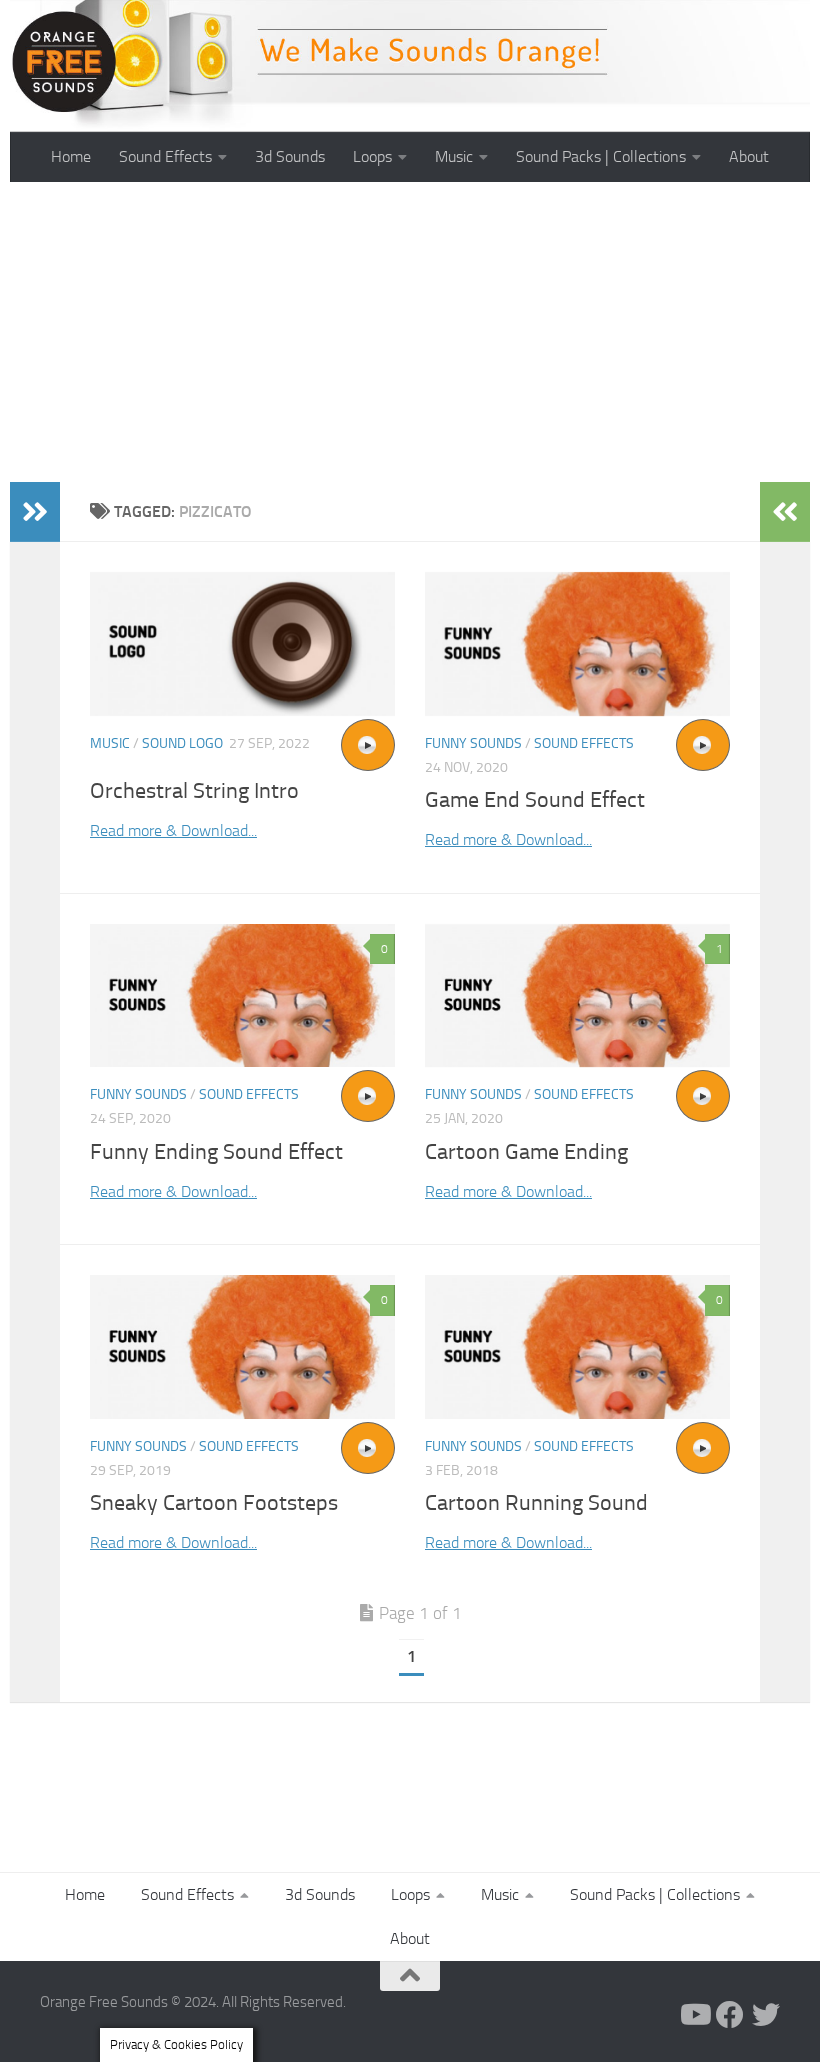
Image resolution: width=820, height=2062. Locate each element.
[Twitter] (766, 2015)
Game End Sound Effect (535, 800)
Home (71, 156)
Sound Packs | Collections (601, 156)
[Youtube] (694, 2015)
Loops (372, 156)
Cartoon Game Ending (526, 1152)
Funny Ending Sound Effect (216, 1152)
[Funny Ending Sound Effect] (242, 996)
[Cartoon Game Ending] (577, 996)
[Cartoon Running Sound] (577, 1347)
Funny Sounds (473, 743)
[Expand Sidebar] (35, 512)
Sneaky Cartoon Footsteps (214, 1503)
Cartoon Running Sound (536, 1503)
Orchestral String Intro (194, 791)
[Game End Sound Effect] (577, 644)
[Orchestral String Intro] (242, 644)
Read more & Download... (173, 830)
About (749, 156)
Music (454, 156)
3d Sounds (290, 156)
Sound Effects (165, 156)
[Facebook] (730, 2015)
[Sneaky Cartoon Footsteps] (242, 1347)
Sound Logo (182, 743)
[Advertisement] (410, 332)
